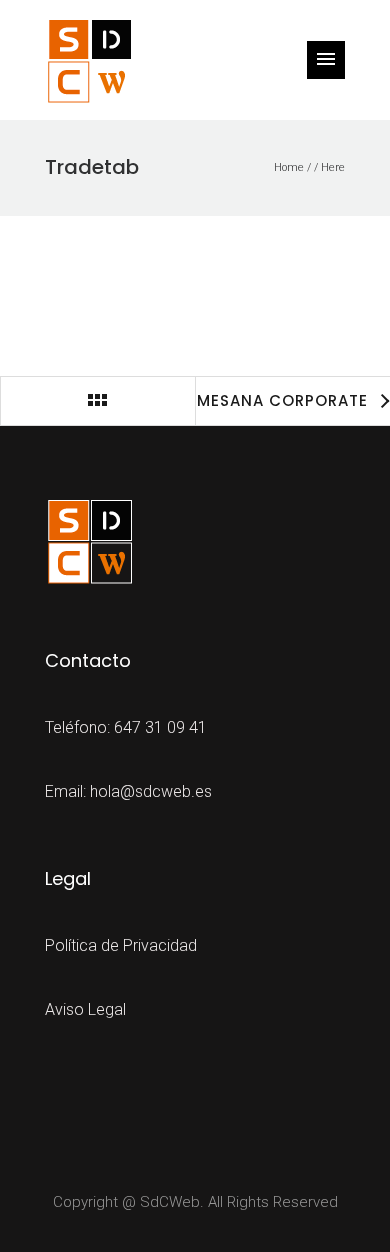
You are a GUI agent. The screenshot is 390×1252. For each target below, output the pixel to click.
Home (289, 167)
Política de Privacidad (121, 945)
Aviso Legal (85, 1009)
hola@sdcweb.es (151, 791)
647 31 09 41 (160, 727)
